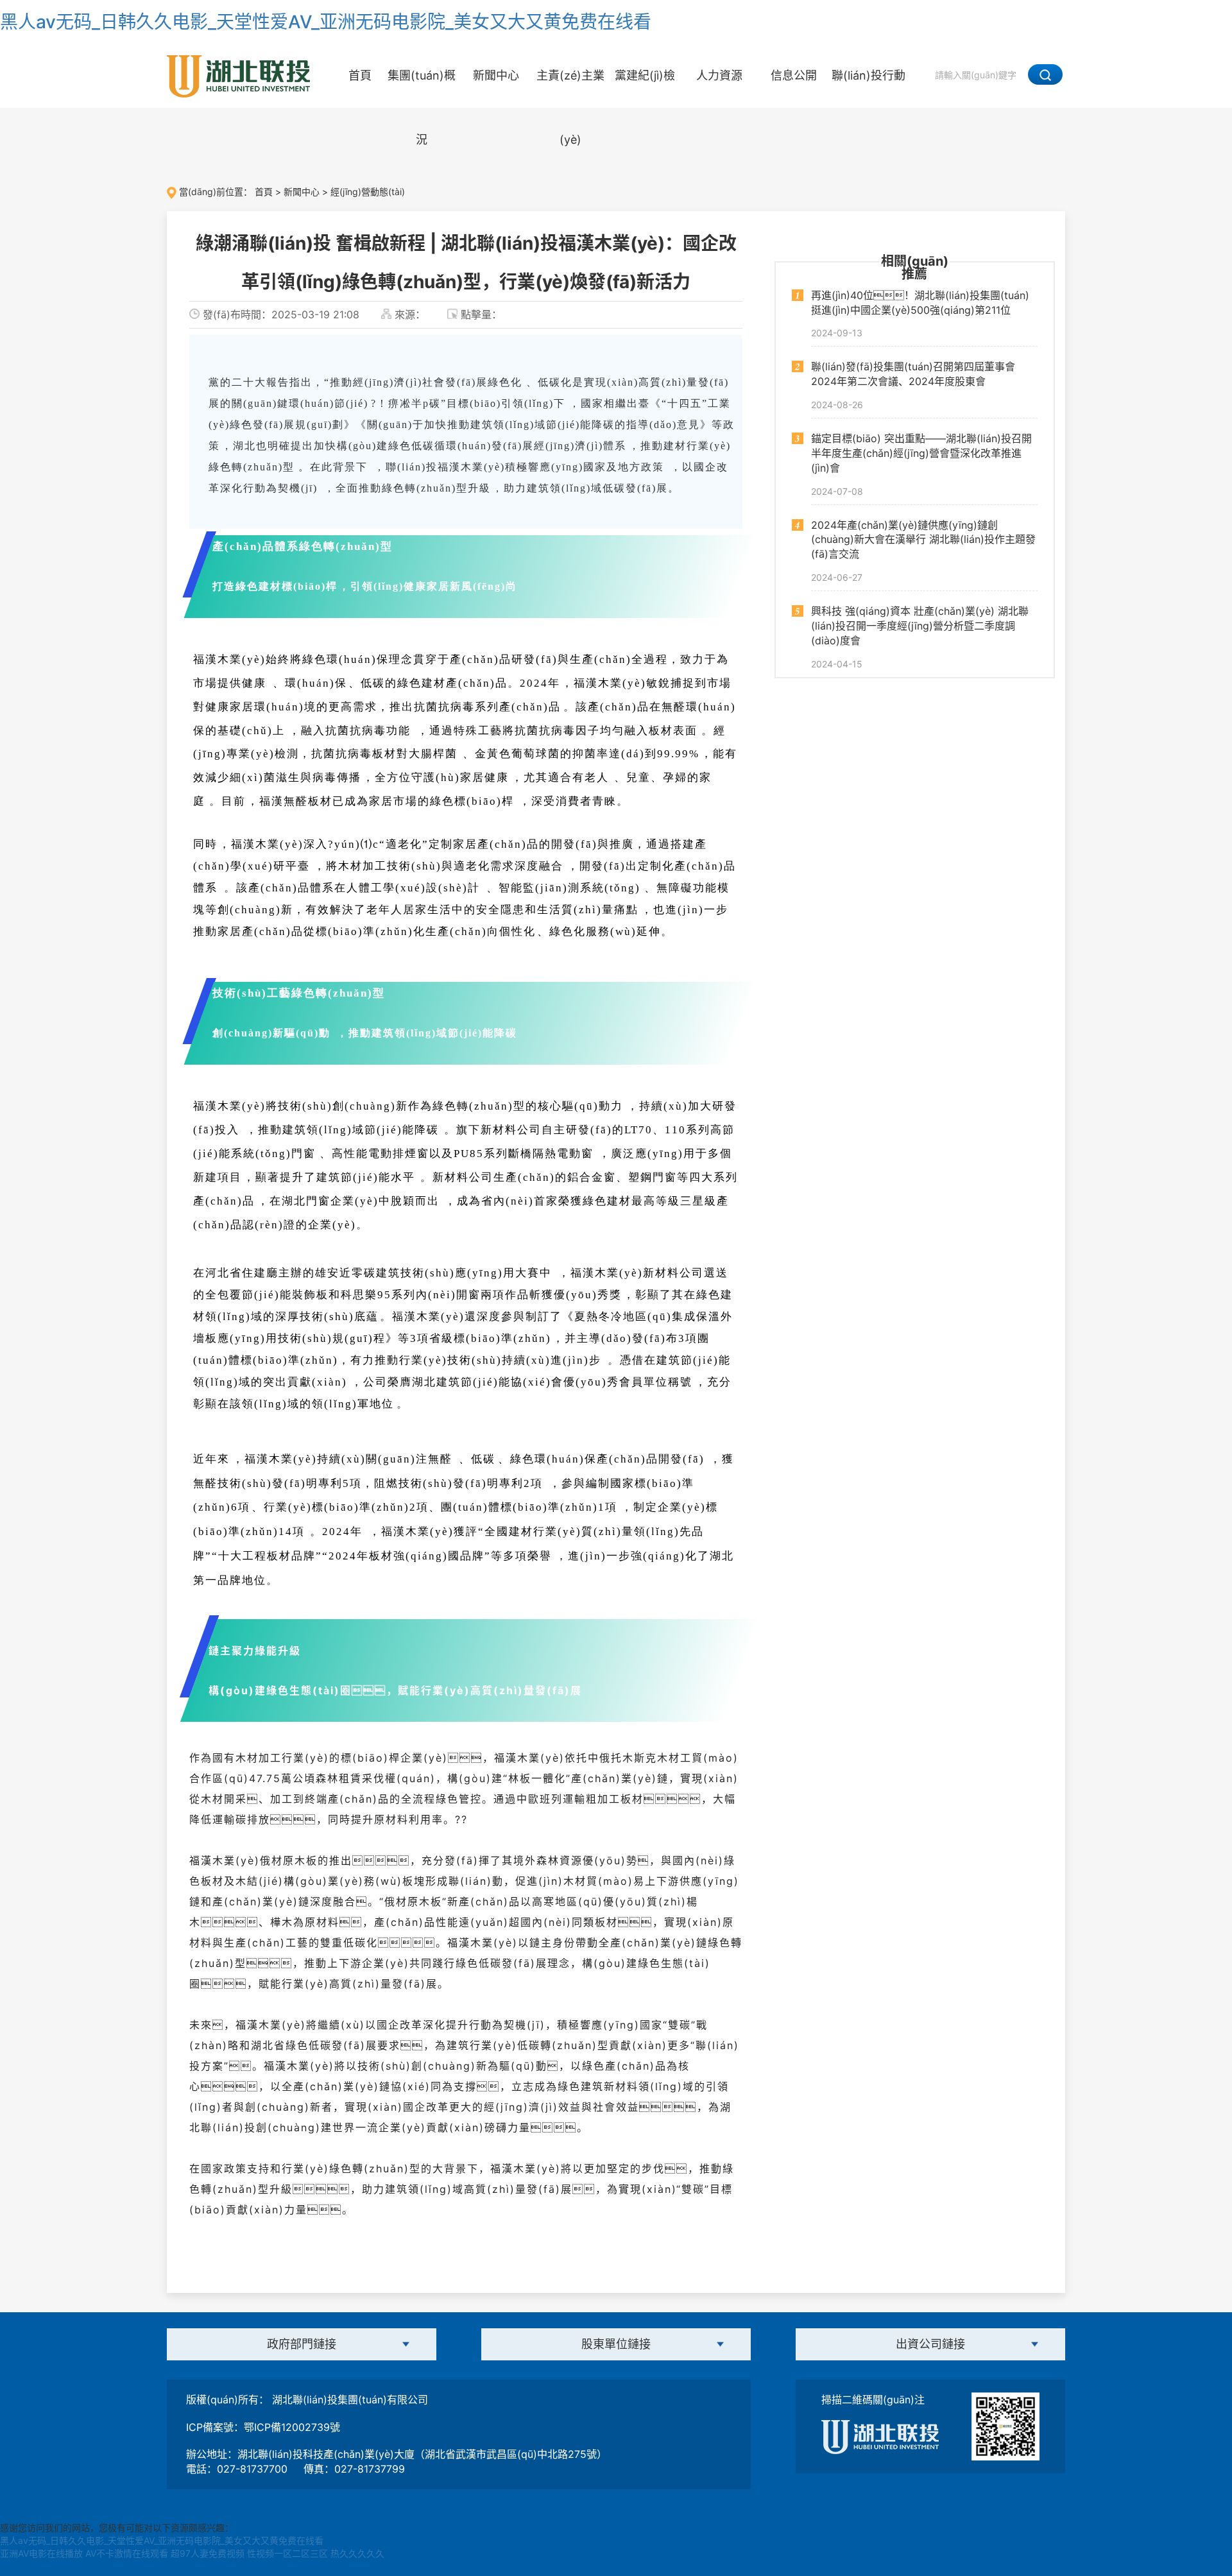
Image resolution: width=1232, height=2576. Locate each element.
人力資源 (719, 75)
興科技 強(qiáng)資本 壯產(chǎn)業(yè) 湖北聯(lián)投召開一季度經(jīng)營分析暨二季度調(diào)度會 (920, 626)
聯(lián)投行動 (868, 75)
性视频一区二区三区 (287, 2553)
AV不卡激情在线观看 (127, 2553)
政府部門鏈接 (302, 2344)
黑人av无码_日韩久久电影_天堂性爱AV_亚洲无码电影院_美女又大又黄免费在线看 (326, 22)
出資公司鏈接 (930, 2344)
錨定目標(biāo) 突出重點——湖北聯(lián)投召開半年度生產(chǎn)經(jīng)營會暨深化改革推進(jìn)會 (921, 454)
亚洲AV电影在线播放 (41, 2553)
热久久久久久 (357, 2553)
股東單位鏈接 (616, 2344)
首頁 (360, 75)
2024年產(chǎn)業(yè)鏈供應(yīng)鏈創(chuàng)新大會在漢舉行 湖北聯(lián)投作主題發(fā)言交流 (923, 540)
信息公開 (794, 75)
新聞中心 (496, 75)
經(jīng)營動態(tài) (368, 192)
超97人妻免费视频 (208, 2553)
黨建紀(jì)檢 (645, 75)
